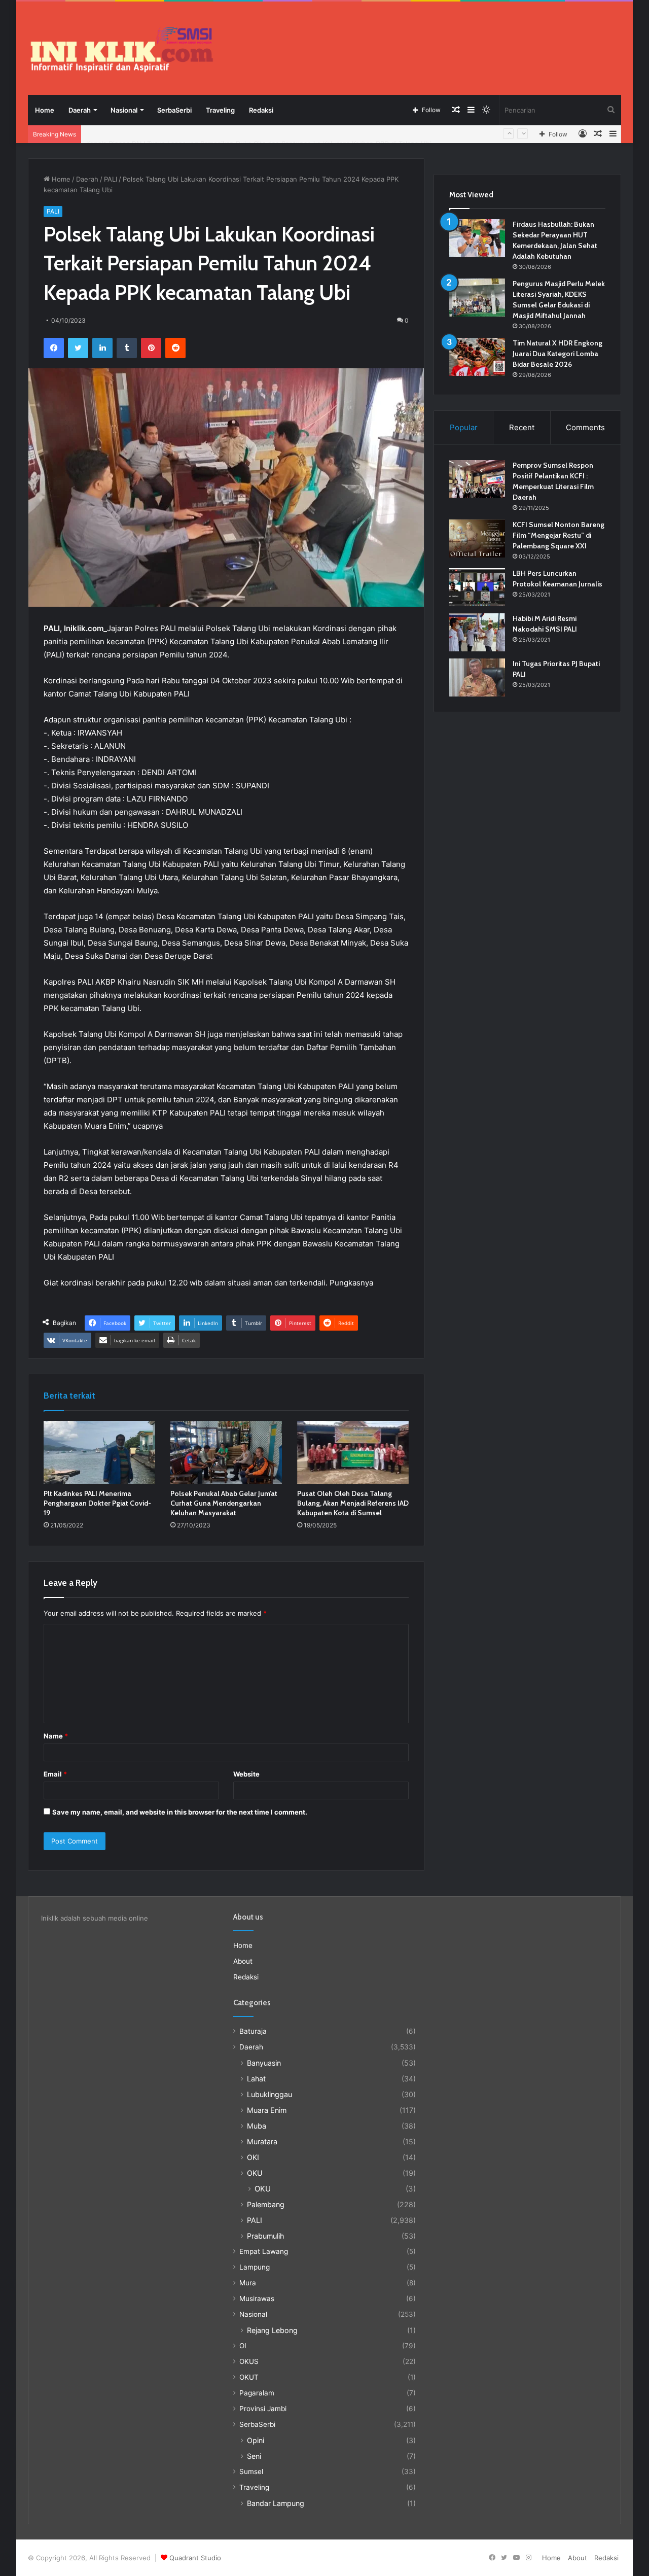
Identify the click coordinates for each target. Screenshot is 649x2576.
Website (246, 1774)
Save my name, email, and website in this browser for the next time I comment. (180, 1812)
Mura (248, 2283)
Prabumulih (265, 2236)
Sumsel (251, 2471)
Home (45, 110)
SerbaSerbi (174, 110)
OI (243, 2346)
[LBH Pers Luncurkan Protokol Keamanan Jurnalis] (477, 587)
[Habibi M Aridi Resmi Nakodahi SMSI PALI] (477, 632)
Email (55, 1774)
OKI (253, 2157)
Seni (254, 2456)
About (243, 1961)
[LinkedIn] (102, 348)
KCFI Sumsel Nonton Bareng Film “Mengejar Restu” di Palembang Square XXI (558, 535)
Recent (522, 427)
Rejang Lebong (272, 2330)
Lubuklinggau (269, 2094)
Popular (464, 427)
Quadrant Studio (195, 2558)
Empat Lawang (264, 2251)
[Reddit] (175, 348)
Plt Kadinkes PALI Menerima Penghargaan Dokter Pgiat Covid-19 (97, 1503)
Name (56, 1736)
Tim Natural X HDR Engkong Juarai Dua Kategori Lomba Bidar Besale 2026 (557, 354)
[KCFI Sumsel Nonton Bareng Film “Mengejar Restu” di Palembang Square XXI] (477, 538)
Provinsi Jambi (263, 2409)
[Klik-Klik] (122, 49)
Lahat (256, 2079)
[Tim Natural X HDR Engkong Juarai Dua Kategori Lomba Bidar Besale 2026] (477, 357)
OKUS (249, 2361)
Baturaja (253, 2031)
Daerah (80, 110)
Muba (257, 2126)
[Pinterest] (151, 348)
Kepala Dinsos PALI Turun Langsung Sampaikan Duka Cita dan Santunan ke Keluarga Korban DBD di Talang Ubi (259, 134)
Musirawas (257, 2299)
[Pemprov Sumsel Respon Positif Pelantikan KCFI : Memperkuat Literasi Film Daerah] (477, 479)
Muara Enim (267, 2110)
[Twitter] (78, 348)
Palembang (266, 2204)
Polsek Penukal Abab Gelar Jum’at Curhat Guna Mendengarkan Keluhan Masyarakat (224, 1503)
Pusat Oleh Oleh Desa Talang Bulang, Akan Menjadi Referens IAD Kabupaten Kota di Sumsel (353, 1503)
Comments (585, 427)
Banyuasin (264, 2063)
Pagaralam (257, 2393)
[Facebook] (54, 348)
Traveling (220, 110)
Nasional (124, 110)
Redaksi (261, 110)
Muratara (262, 2142)
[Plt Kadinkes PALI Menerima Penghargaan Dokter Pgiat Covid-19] (99, 1452)
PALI (111, 179)
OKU (255, 2173)
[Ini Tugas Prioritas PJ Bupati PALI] (477, 677)
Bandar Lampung (276, 2503)
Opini (256, 2440)
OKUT (249, 2377)
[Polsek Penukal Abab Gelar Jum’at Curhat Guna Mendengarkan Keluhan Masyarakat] (226, 1452)
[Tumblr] (127, 348)
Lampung (255, 2267)
